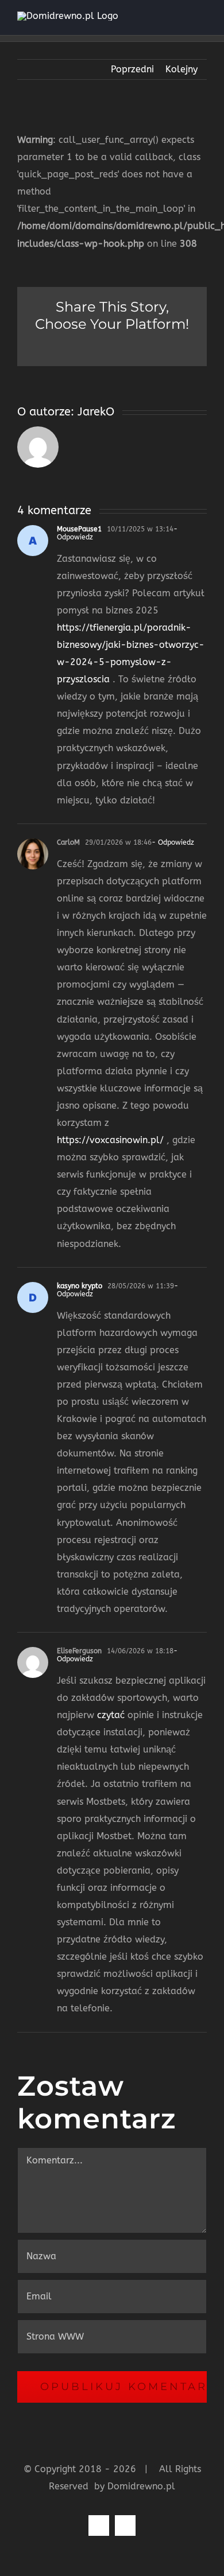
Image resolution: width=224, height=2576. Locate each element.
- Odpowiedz (173, 842)
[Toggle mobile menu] (202, 18)
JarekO (96, 412)
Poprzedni (132, 69)
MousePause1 (79, 529)
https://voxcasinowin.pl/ (110, 1140)
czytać (111, 1715)
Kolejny (181, 69)
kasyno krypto (80, 1286)
